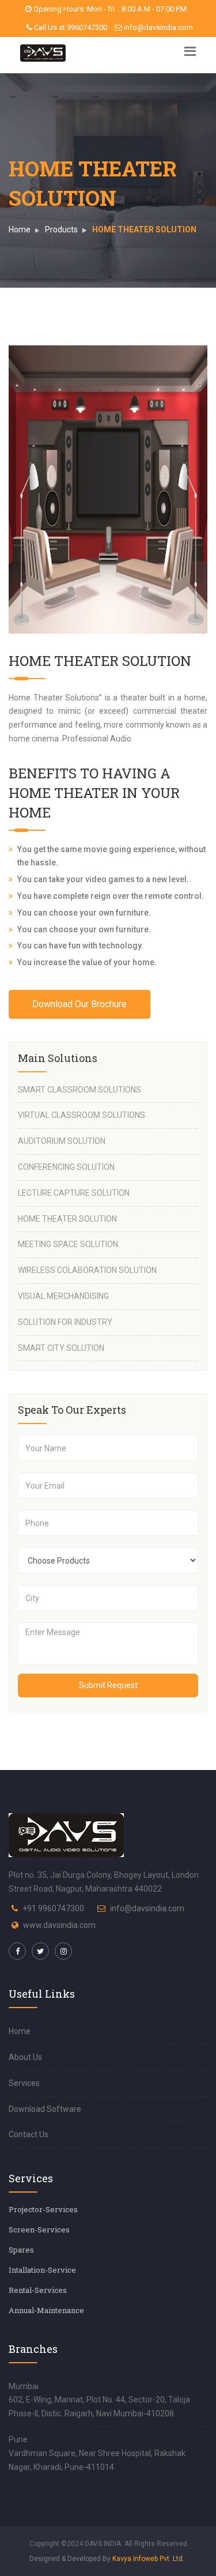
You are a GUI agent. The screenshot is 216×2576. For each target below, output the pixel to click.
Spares (21, 2250)
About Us (25, 2057)
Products (61, 229)
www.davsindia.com (59, 1925)
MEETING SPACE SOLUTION (68, 1244)
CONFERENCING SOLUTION (66, 1167)
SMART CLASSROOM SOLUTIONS (79, 1090)
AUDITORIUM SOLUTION (62, 1141)
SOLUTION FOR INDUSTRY (65, 1322)
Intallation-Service (42, 2270)
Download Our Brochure (79, 1004)
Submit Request (108, 1685)
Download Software (45, 2109)
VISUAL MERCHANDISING (63, 1296)
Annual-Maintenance (46, 2310)
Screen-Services (39, 2229)
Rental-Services (38, 2290)
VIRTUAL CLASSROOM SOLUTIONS (82, 1115)
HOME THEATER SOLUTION (67, 1219)
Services (24, 2083)
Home (20, 229)
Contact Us (29, 2134)
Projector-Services (43, 2209)
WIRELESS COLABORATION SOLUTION (87, 1270)
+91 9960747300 (53, 1908)
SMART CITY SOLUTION (61, 1348)
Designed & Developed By (107, 2559)
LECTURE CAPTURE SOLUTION (74, 1193)
